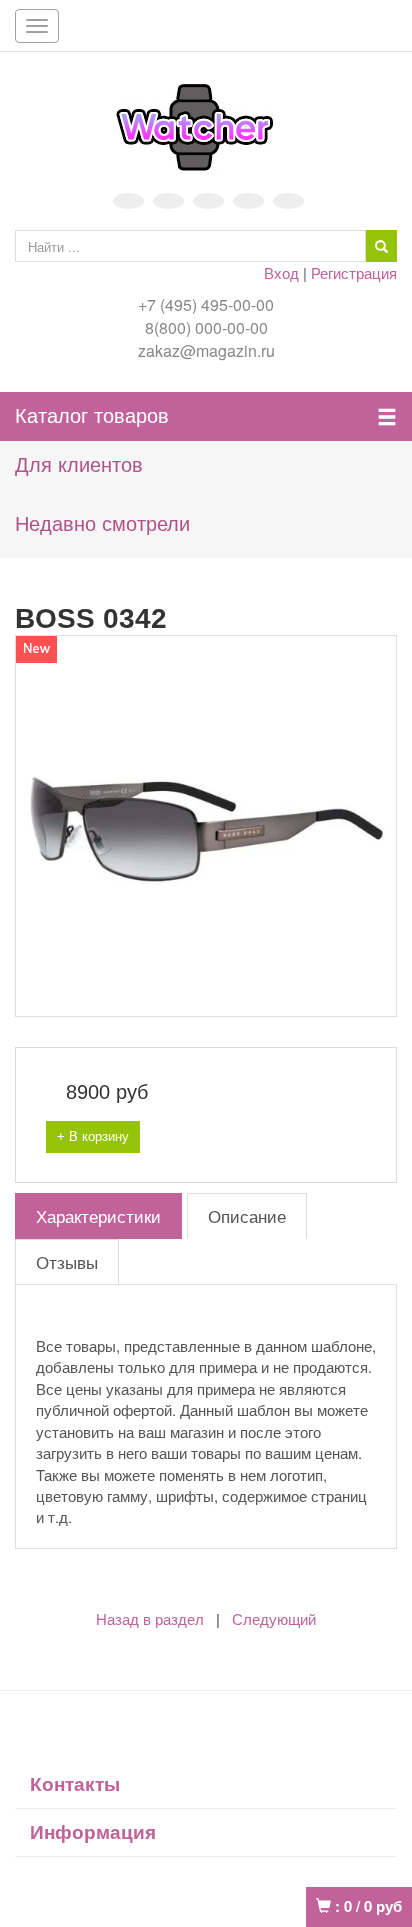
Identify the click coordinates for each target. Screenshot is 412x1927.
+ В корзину (93, 1136)
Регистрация (354, 272)
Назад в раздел (150, 1619)
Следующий (274, 1619)
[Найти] (381, 246)
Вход (281, 272)
